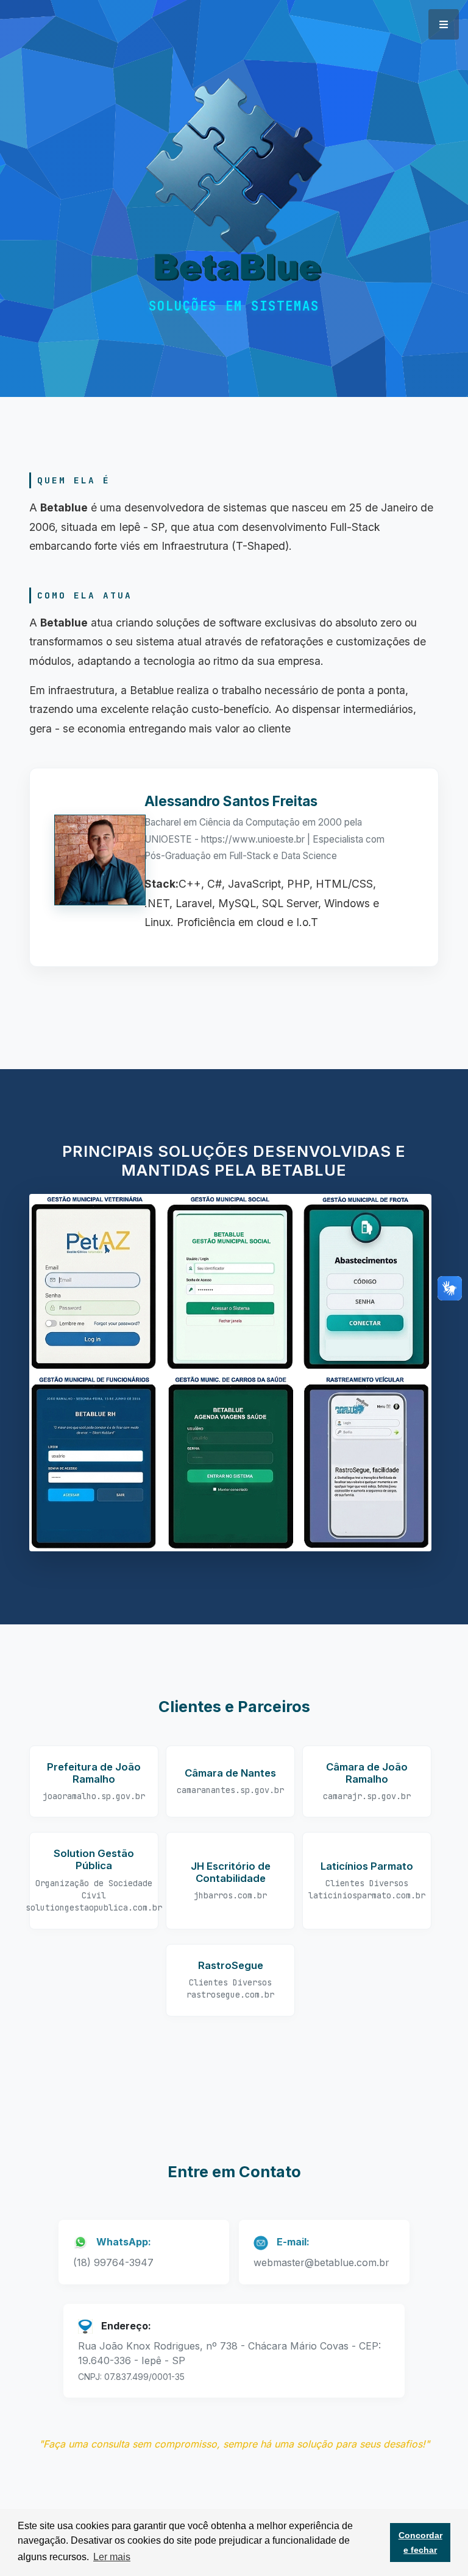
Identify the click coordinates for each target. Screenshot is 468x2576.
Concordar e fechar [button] (420, 2543)
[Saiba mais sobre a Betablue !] (234, 188)
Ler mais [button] (112, 2557)
